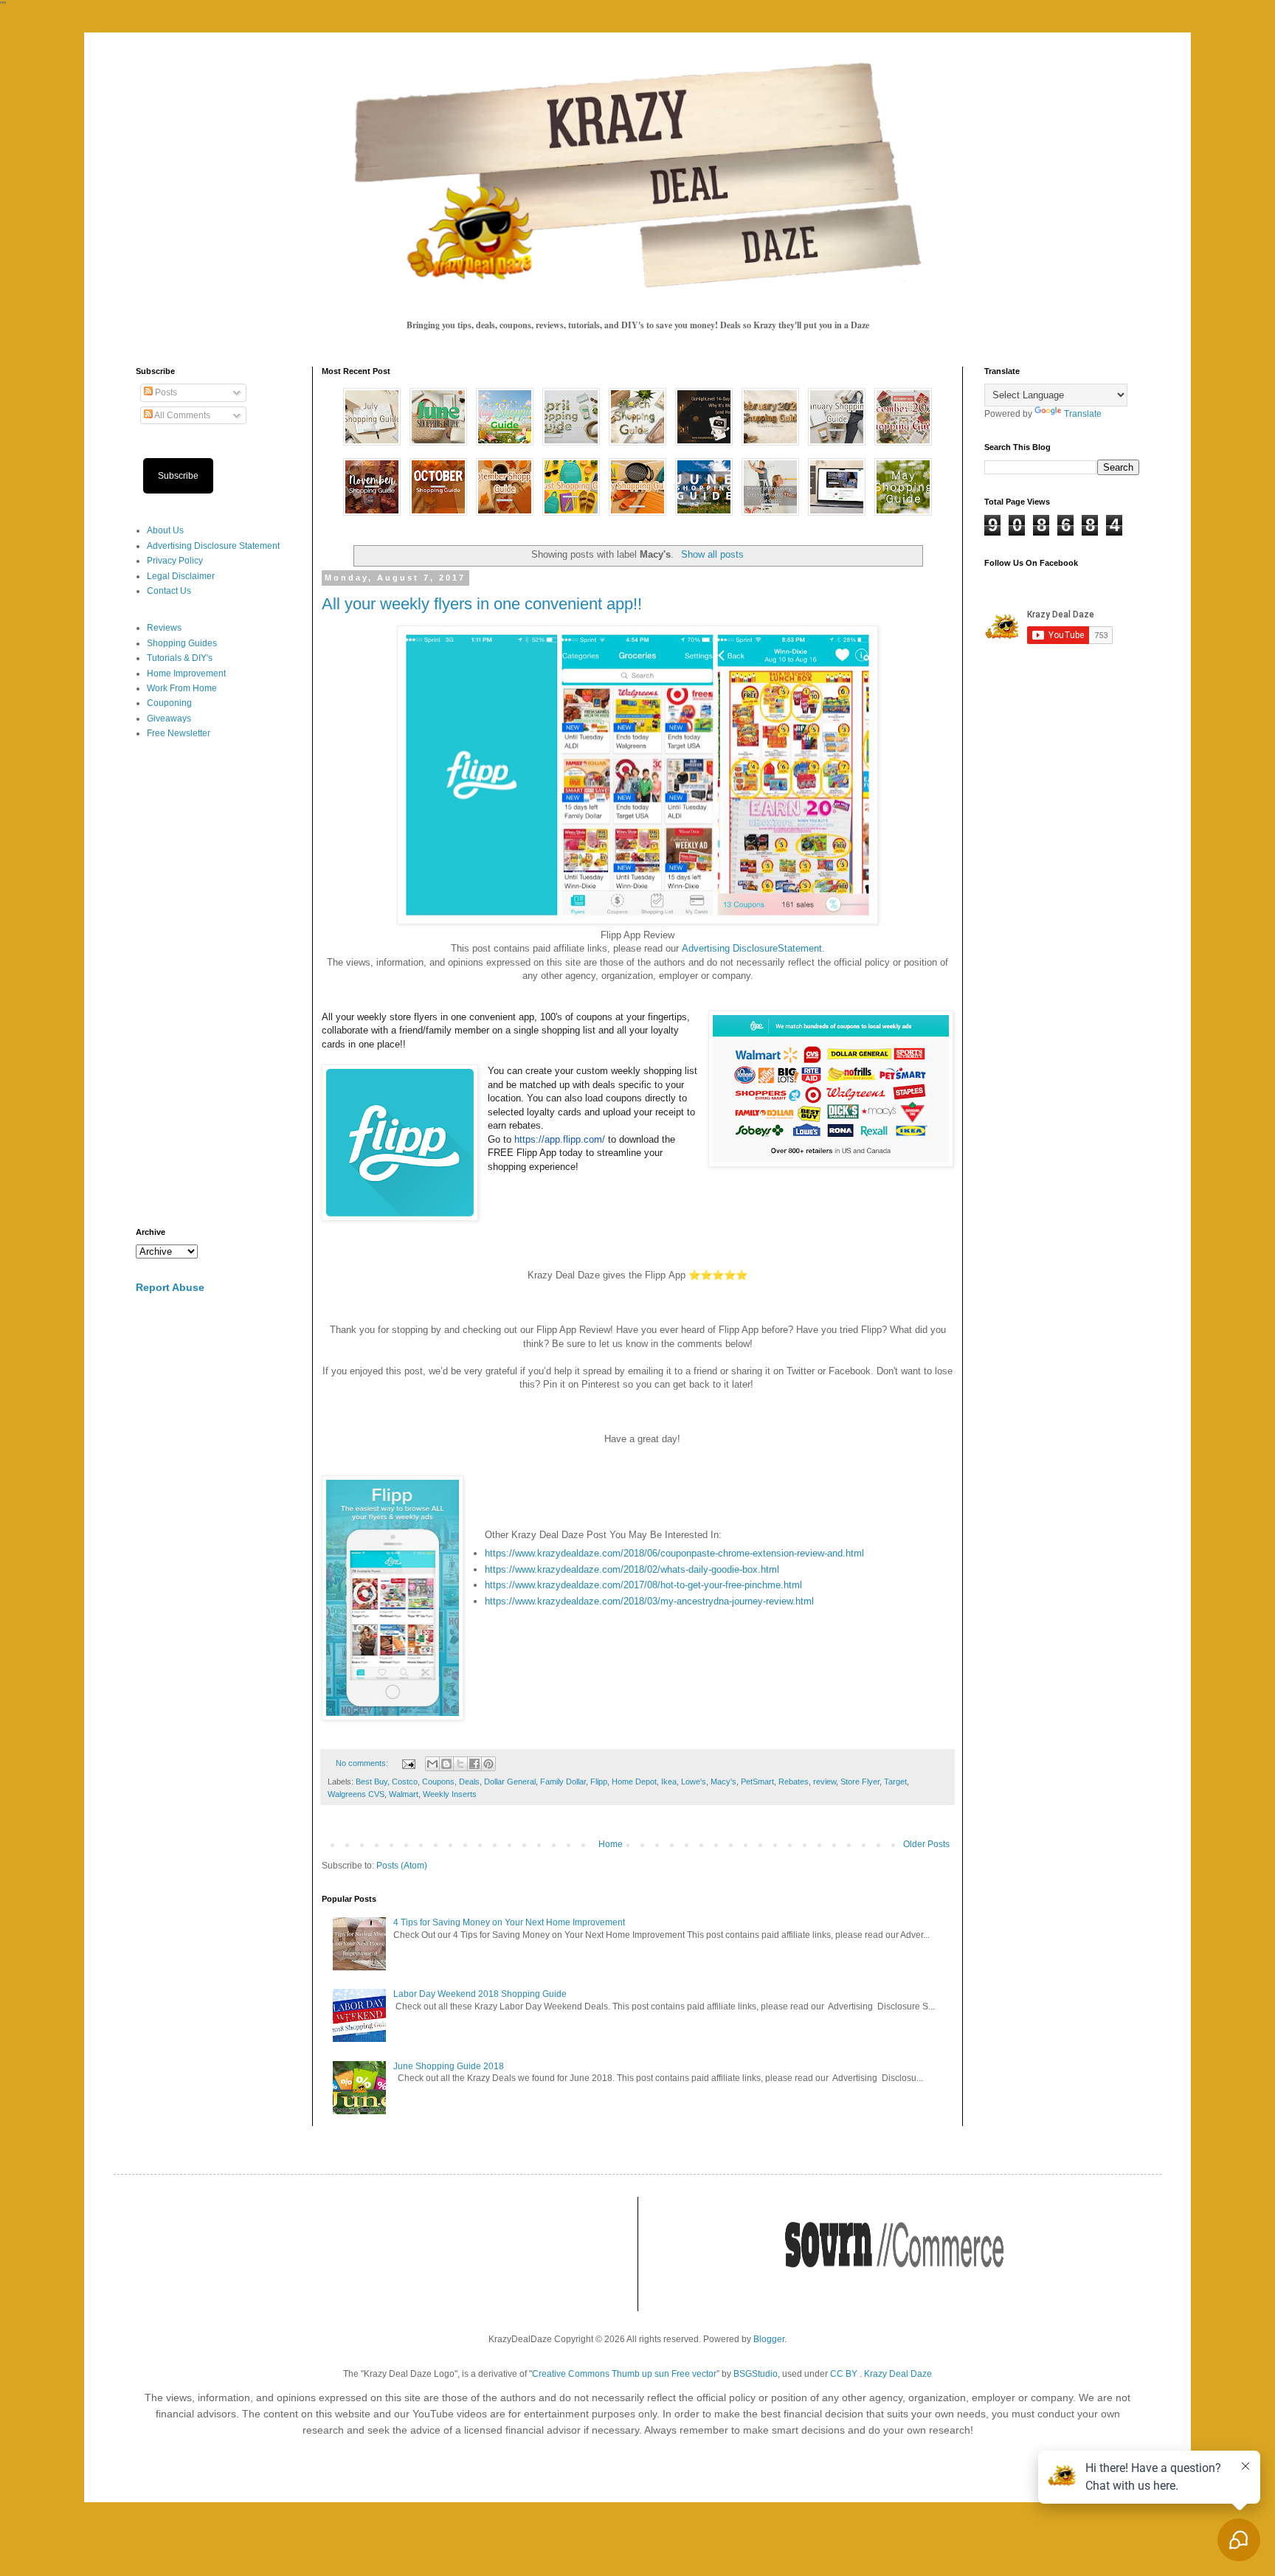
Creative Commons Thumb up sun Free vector (624, 2374)
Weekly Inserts (450, 1794)
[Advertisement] (213, 984)
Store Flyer (860, 1782)
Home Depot (634, 1782)
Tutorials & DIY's (180, 658)
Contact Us (169, 591)
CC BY (844, 2374)
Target (895, 1782)
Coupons (438, 1782)
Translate (1083, 414)
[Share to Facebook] (474, 1764)
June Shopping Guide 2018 (449, 2066)
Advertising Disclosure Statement (213, 546)
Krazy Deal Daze (898, 2374)
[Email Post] (408, 1763)
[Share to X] (460, 1764)
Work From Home (182, 688)
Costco (405, 1782)
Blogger (769, 2339)
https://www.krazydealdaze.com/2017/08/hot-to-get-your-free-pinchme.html (643, 1585)
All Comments (182, 415)
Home (611, 1844)
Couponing (169, 703)
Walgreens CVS (356, 1794)
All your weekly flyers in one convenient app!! (482, 604)
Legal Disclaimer (181, 576)
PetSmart (757, 1782)
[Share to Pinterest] (488, 1764)
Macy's (723, 1782)
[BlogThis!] (446, 1764)
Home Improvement (186, 674)
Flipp (599, 1782)
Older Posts (926, 1844)
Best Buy (372, 1782)
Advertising (707, 948)
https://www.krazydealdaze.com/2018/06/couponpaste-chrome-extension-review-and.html (674, 1553)
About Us (165, 530)
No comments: (363, 1763)
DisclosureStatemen (776, 948)
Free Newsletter (179, 733)
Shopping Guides (182, 643)
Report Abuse (170, 1287)
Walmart (404, 1794)
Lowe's (694, 1782)
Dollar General (510, 1782)
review (825, 1782)
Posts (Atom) (402, 1866)
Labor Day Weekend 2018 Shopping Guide (480, 1994)
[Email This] (432, 1764)
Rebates (794, 1782)
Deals (469, 1782)
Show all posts (712, 554)
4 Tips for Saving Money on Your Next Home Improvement (509, 1922)
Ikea (669, 1782)
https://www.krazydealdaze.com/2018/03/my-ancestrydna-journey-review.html (649, 1601)
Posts (165, 392)
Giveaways (169, 719)
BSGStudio (756, 2374)
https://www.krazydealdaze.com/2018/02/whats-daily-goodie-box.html (632, 1569)
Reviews (164, 628)
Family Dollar (563, 1782)
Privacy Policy (175, 561)
